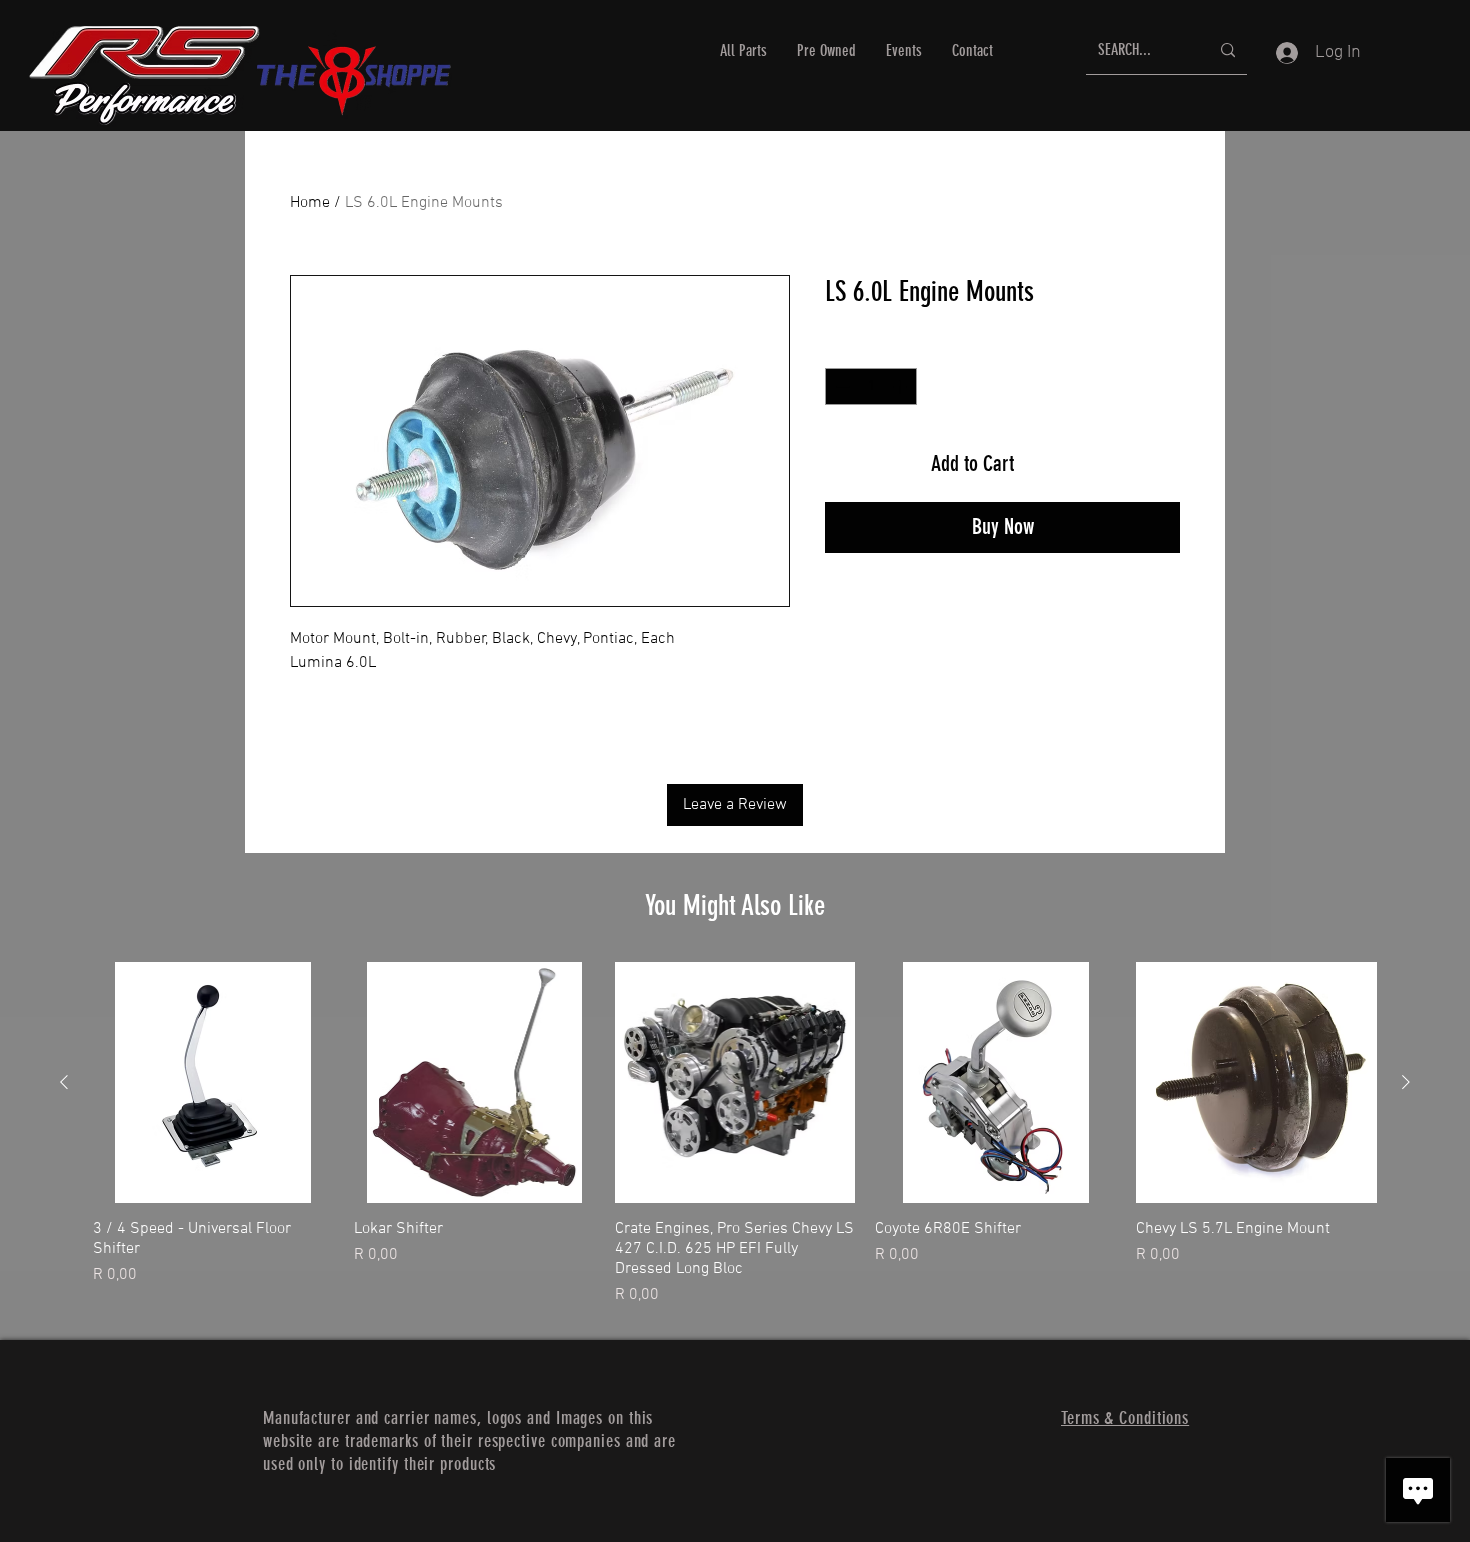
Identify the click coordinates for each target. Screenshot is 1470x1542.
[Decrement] (840, 386)
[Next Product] (1406, 1082)
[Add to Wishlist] (1153, 463)
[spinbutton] (871, 386)
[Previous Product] (64, 1082)
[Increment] (901, 386)
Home (310, 203)
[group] (735, 1134)
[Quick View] (213, 1082)
